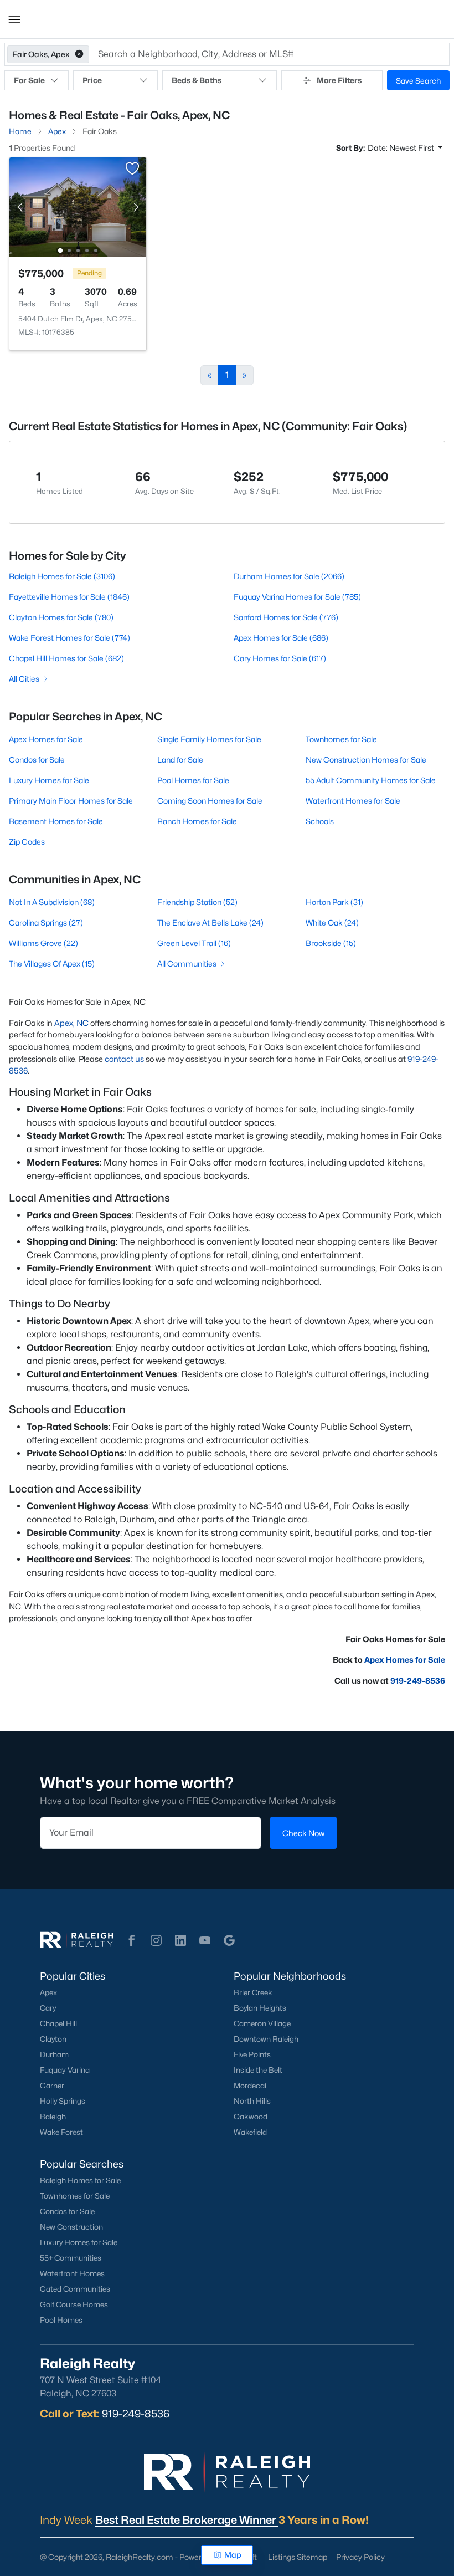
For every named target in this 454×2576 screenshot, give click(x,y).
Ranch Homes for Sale (197, 821)
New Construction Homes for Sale (366, 760)
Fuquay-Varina (65, 2070)
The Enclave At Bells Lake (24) (210, 922)
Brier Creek (253, 1992)
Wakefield (250, 2132)
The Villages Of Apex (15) (52, 964)
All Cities (24, 679)
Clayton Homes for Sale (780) (61, 617)
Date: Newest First (402, 148)
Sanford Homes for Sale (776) (286, 617)
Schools (320, 821)
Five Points (252, 2054)
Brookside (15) (331, 943)
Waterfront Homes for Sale (353, 801)
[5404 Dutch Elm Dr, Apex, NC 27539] (78, 206)
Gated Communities (75, 2289)
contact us (124, 1059)
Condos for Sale (37, 760)
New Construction (71, 2227)
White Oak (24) (332, 922)
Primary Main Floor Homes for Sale (71, 801)
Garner (52, 2086)
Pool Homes (61, 2320)
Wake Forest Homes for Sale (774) (69, 638)
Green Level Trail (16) (194, 943)
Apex (48, 1992)
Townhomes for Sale (341, 739)
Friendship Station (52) (197, 902)
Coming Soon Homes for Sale (210, 801)
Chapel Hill (58, 2023)
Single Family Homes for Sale (209, 739)
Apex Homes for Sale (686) (281, 638)
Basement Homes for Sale (56, 821)
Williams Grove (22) (43, 943)
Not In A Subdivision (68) (52, 902)
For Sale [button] (29, 80)
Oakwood (251, 2117)
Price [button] (92, 80)
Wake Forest (61, 2132)
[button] (14, 19)
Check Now (303, 1833)
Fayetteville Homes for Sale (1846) (69, 597)
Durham (54, 2054)
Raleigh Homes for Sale (80, 2180)
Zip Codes (27, 842)
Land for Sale (180, 760)
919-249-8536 (418, 1681)
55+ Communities (71, 2258)
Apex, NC (71, 1023)
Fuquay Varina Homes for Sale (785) (297, 597)
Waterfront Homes (72, 2273)
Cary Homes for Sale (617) (280, 658)
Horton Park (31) (334, 902)
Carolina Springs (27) (46, 922)
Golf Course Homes (74, 2304)
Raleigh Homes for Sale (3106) (62, 576)
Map (233, 2555)
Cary (48, 2008)
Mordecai (250, 2086)
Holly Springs (63, 2101)
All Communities (187, 964)
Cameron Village (262, 2023)
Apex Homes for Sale (46, 739)
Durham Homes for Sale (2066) (289, 576)
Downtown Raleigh (266, 2039)
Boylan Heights (260, 2008)
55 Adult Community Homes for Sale (371, 780)
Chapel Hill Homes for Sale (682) (66, 658)
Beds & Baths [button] (197, 80)
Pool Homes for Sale (193, 780)
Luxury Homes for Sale (49, 780)
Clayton (53, 2039)
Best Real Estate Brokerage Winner (187, 2520)
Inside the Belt (258, 2070)
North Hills (252, 2101)
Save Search (418, 81)
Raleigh (53, 2117)
